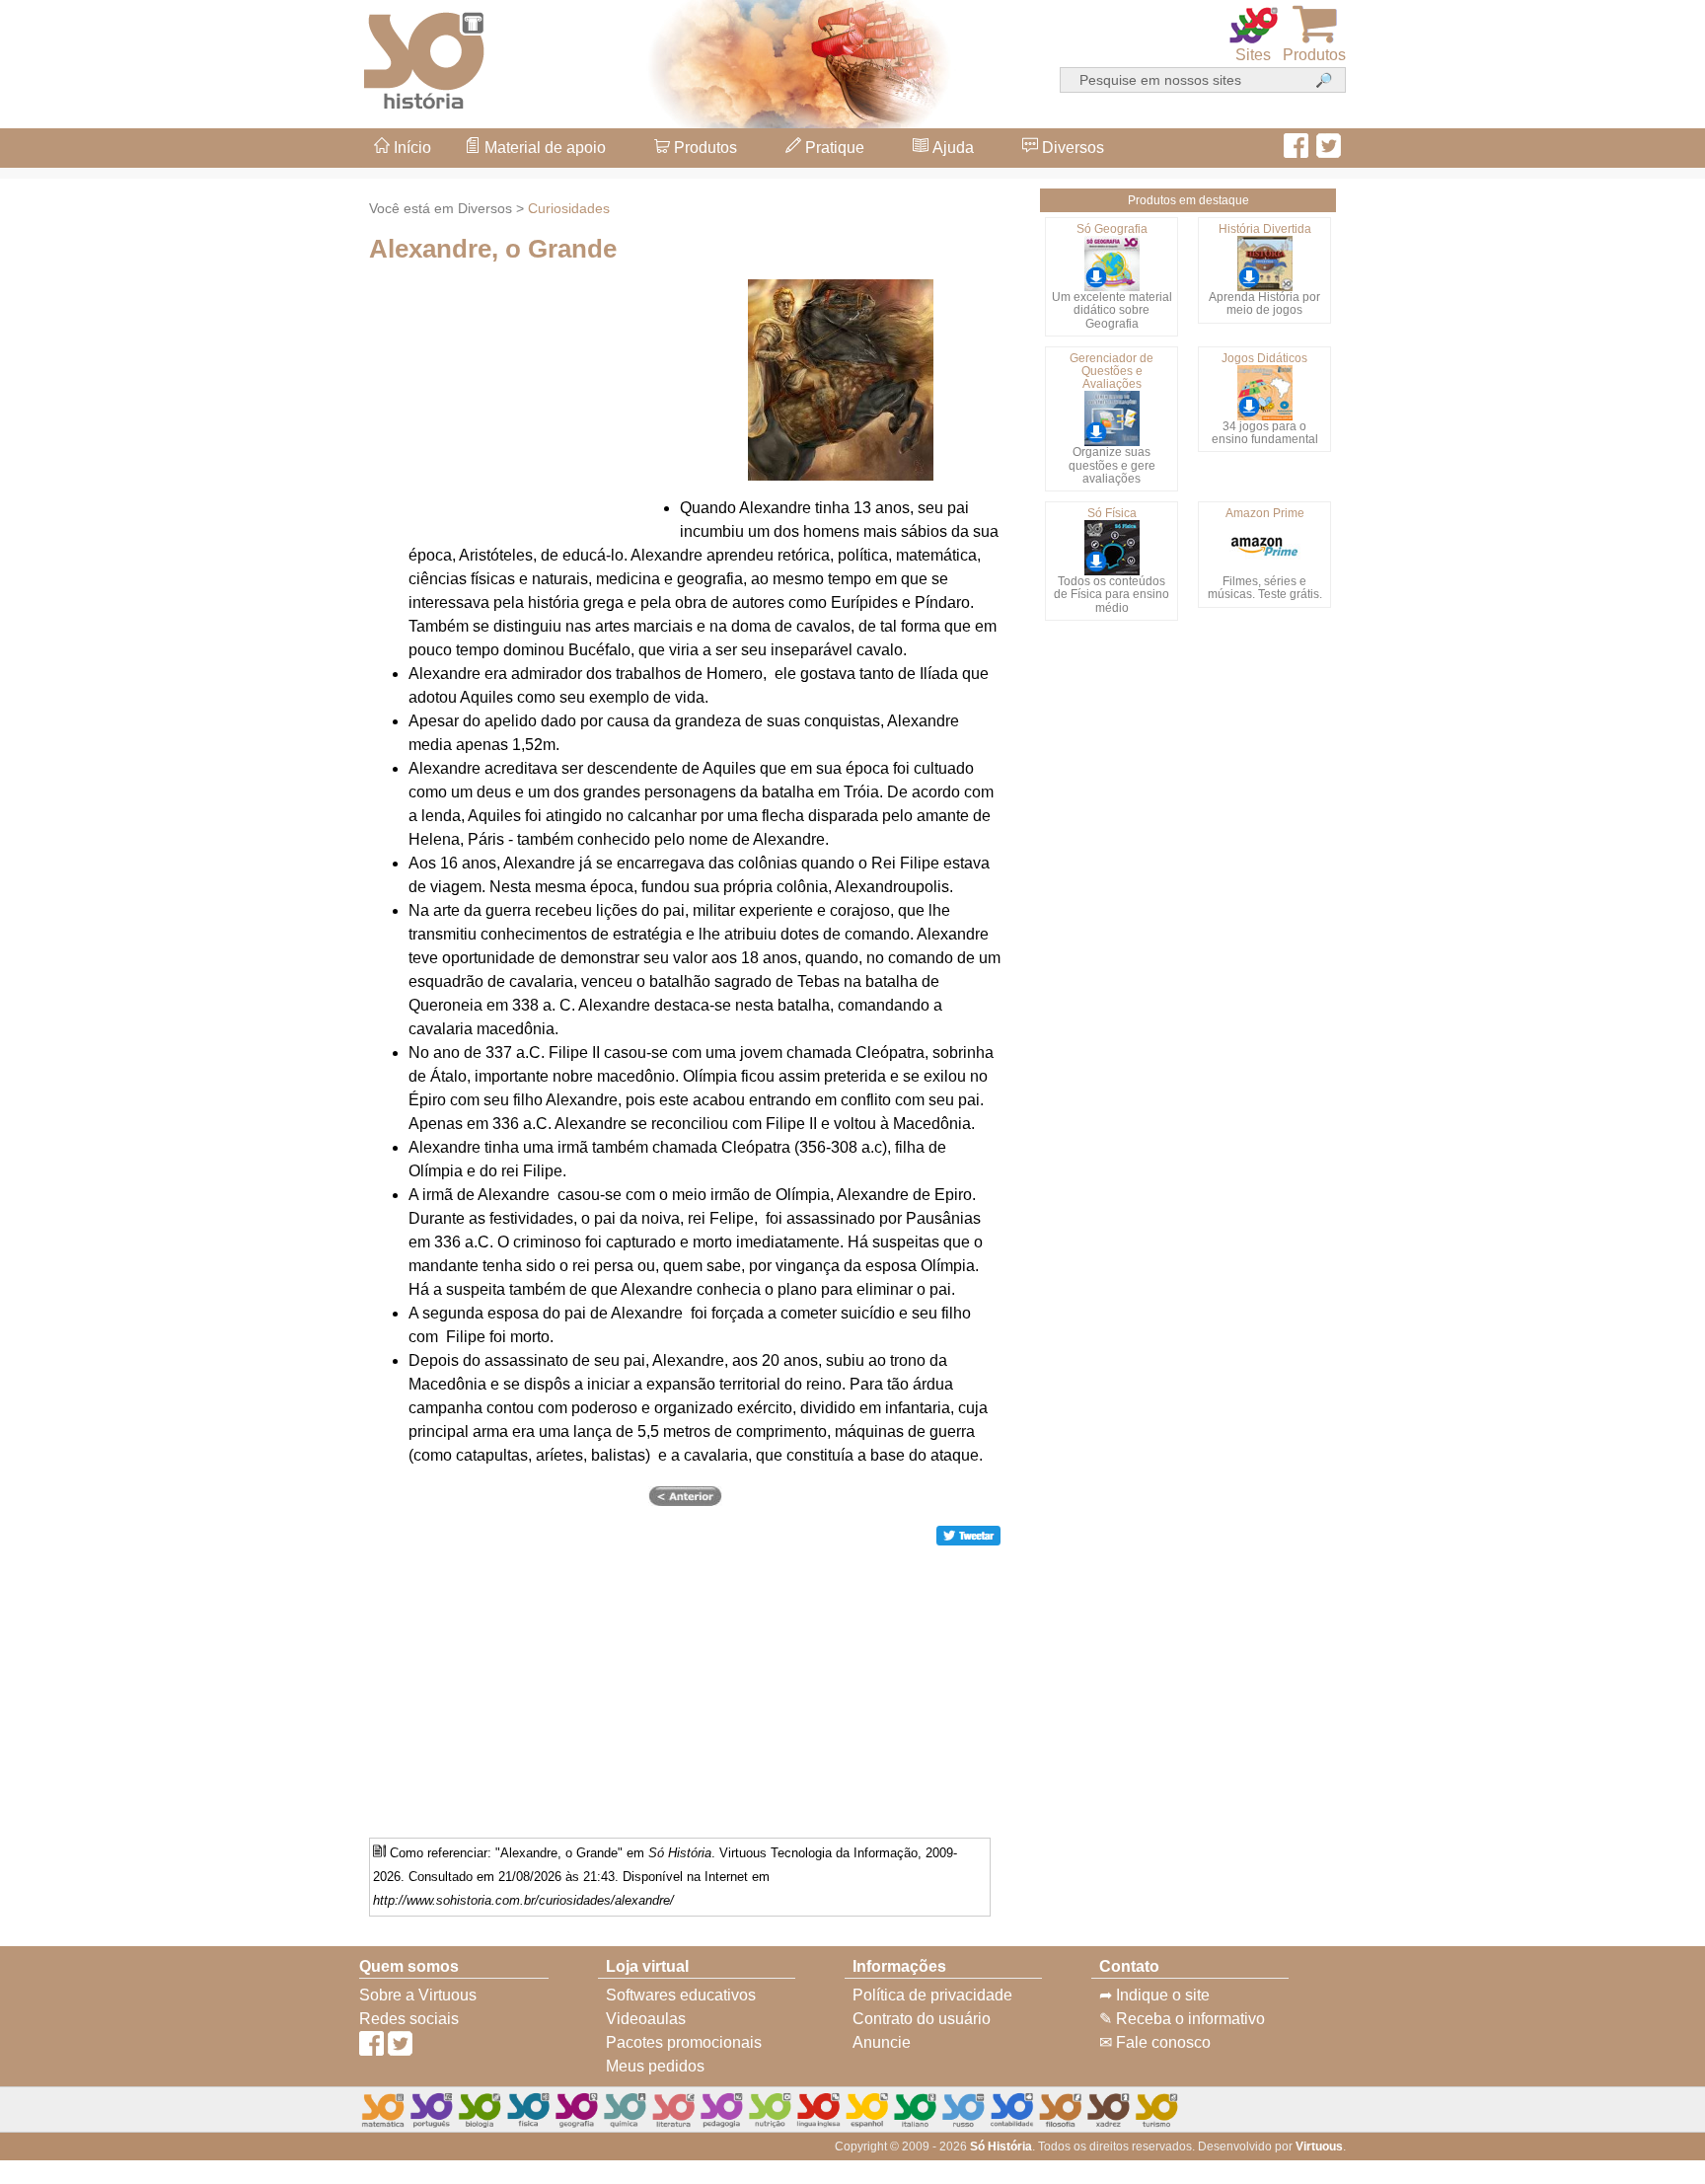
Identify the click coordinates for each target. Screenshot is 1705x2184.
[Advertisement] (1626, 1092)
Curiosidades (569, 208)
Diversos (1071, 148)
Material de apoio (543, 148)
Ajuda (951, 148)
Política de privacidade (932, 1995)
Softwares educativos (681, 1995)
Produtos (704, 148)
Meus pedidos (655, 2066)
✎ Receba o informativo (1182, 2019)
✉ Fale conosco (1155, 2042)
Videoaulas (646, 2019)
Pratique (833, 148)
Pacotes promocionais (684, 2042)
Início (410, 148)
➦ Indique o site (1154, 1995)
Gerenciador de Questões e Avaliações (1112, 371)
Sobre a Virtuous (418, 1995)
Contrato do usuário (922, 2019)
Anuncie (882, 2042)
